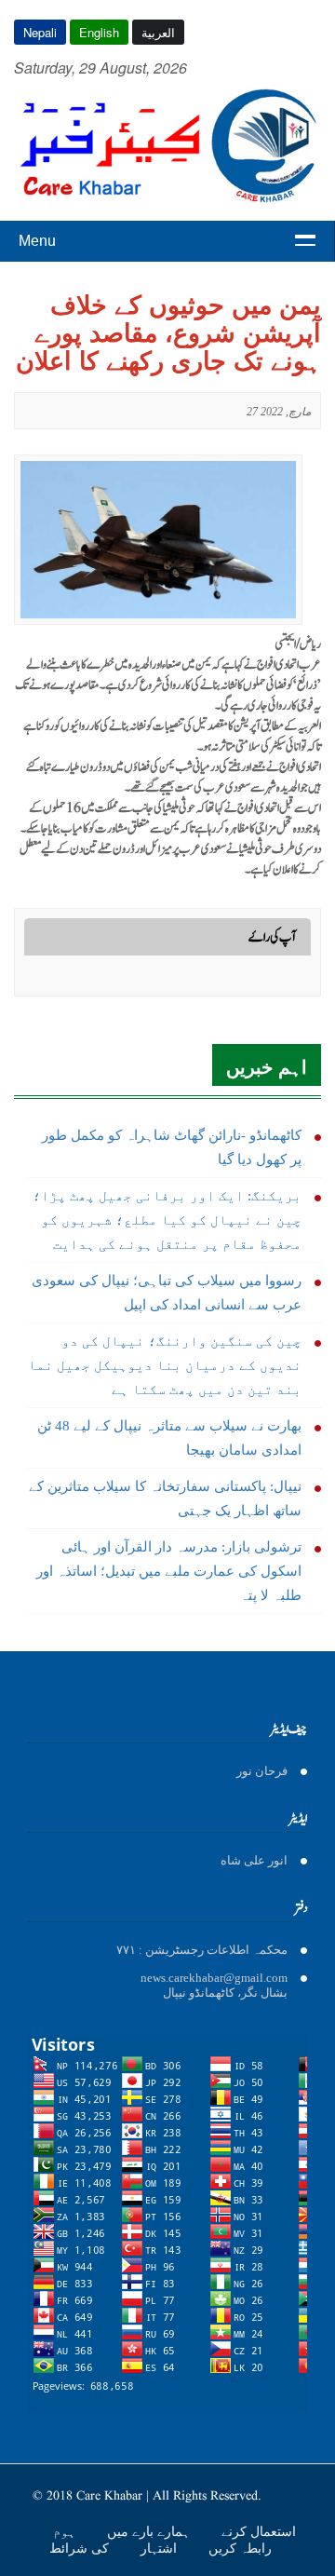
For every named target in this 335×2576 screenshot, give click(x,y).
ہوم (66, 2531)
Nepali (40, 32)
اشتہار (161, 2548)
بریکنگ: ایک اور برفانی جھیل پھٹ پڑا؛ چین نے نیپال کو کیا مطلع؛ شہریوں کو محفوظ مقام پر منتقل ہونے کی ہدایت (167, 1220)
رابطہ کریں (240, 2548)
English (99, 32)
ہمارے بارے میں (150, 2531)
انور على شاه (254, 1860)
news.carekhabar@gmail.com (214, 1978)
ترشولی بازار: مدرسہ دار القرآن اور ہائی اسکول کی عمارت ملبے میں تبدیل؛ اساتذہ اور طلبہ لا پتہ (169, 1571)
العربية (158, 32)
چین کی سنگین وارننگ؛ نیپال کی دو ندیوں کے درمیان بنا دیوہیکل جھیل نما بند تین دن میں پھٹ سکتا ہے (165, 1365)
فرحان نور (262, 1771)
